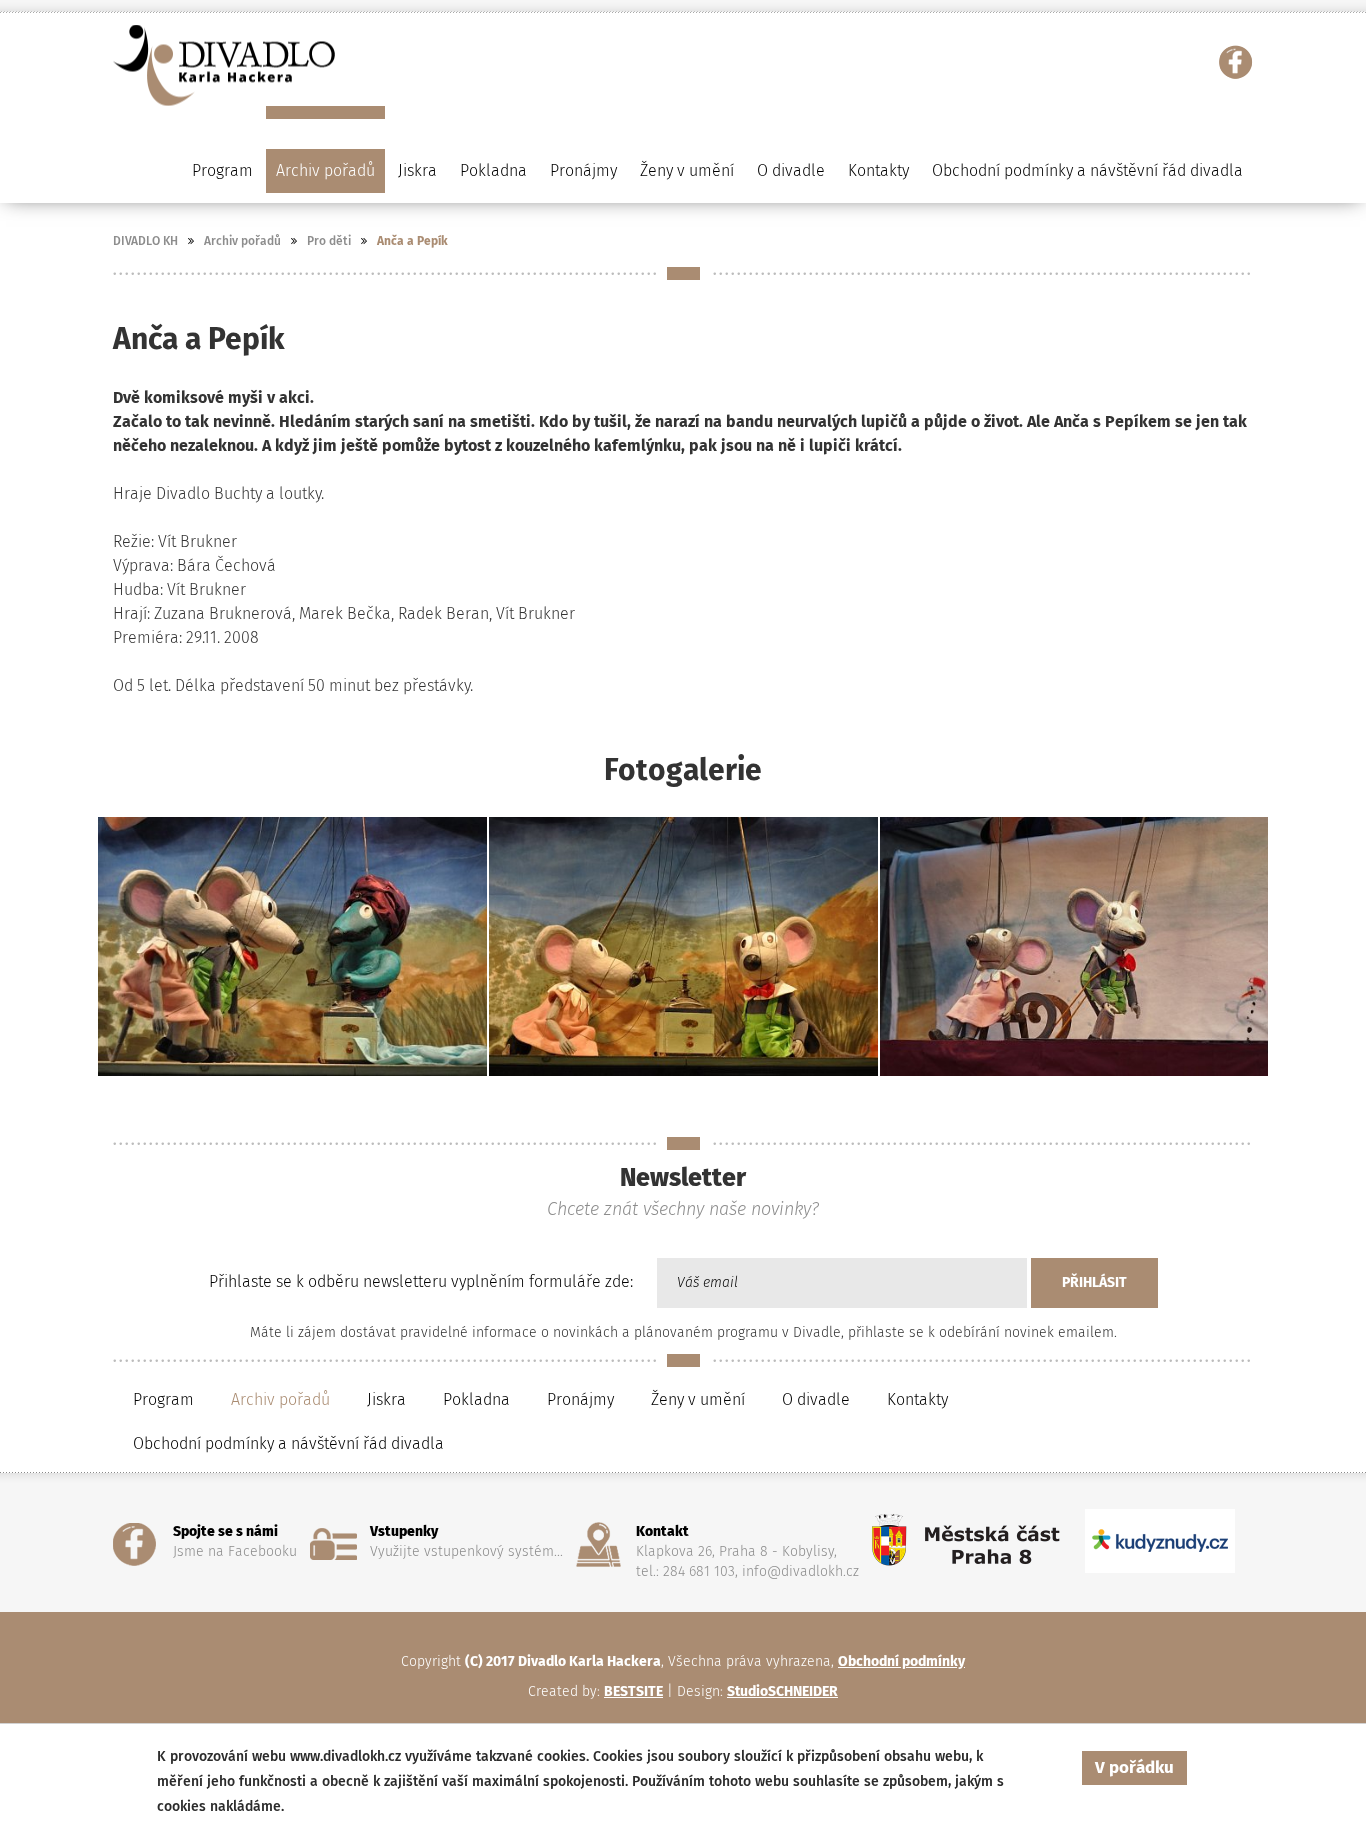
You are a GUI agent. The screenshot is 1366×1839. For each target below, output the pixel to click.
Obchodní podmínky (901, 1661)
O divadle (816, 1399)
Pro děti (329, 241)
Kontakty (878, 170)
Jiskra (417, 170)
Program (163, 1399)
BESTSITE (633, 1691)
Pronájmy (583, 170)
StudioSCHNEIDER (782, 1691)
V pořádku (1134, 1767)
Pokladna (493, 170)
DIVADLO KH (145, 241)
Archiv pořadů (242, 241)
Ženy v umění (698, 1399)
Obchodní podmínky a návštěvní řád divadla (1087, 170)
